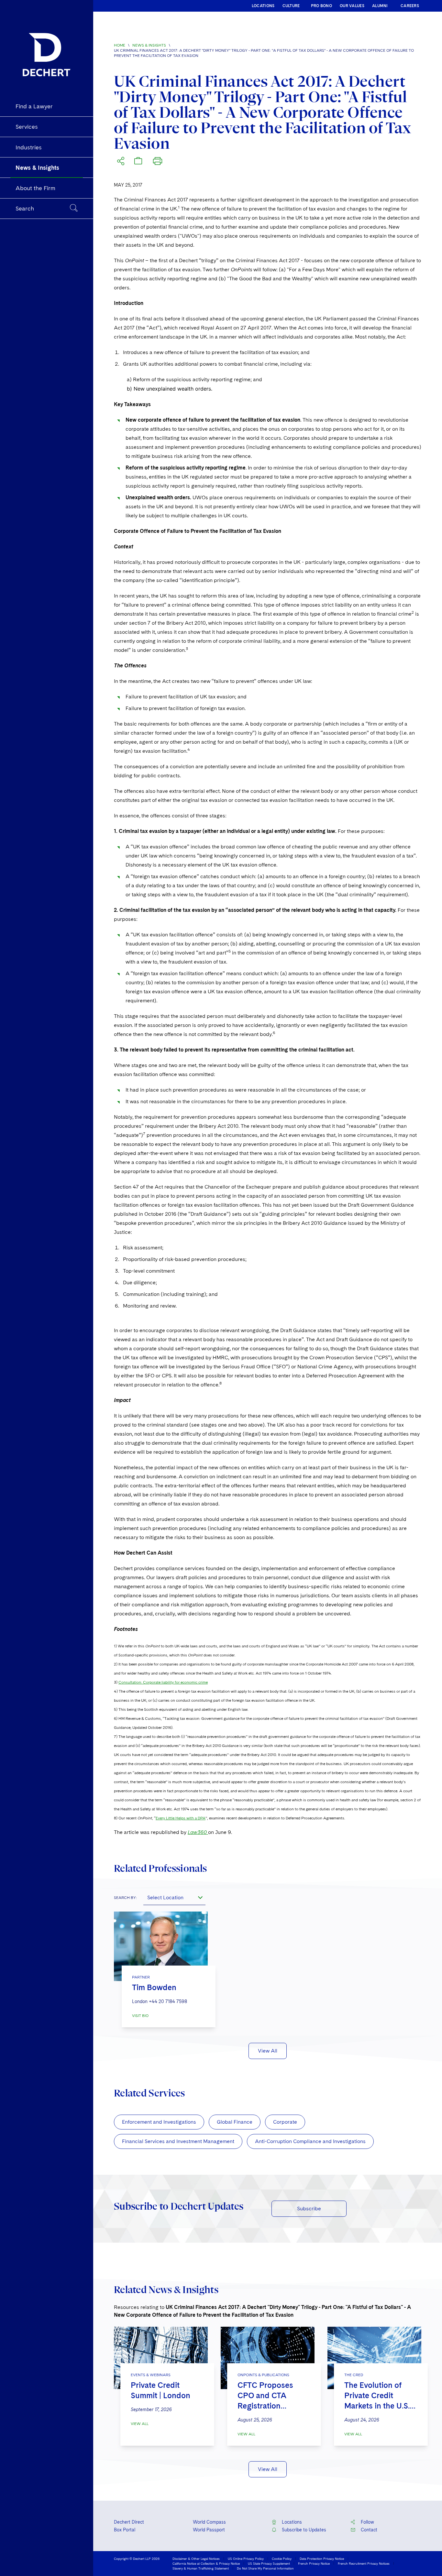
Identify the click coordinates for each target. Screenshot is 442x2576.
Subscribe (309, 2209)
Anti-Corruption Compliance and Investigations (310, 2141)
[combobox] (174, 1897)
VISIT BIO (140, 2016)
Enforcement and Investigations (159, 2122)
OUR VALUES (352, 6)
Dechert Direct (129, 2522)
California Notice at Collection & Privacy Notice (206, 2563)
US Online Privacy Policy (246, 2559)
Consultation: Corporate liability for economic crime (163, 1682)
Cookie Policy (282, 2559)
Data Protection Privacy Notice (322, 2559)
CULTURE (291, 6)
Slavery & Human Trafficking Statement (201, 2568)
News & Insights (149, 45)
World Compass (209, 2522)
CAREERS (410, 6)
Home (120, 45)
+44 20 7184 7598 (168, 2001)
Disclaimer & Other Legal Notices (196, 2559)
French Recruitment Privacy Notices (364, 2563)
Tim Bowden (154, 1987)
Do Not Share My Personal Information (265, 2568)
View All (268, 2051)
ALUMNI (380, 6)
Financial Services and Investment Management (178, 2141)
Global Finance (235, 2122)
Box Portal (125, 2530)
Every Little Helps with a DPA (181, 1818)
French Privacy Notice (314, 2563)
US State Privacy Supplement (269, 2563)
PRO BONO (321, 6)
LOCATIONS (263, 6)
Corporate (285, 2122)
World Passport (209, 2530)
